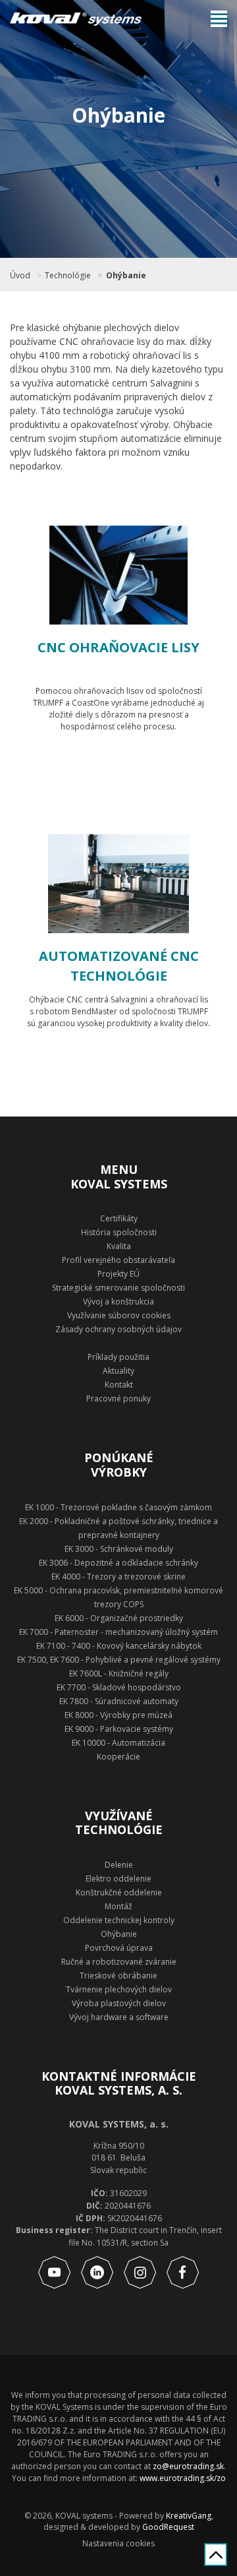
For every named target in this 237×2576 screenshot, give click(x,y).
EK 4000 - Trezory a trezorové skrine (118, 1577)
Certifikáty (119, 1218)
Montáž (118, 1906)
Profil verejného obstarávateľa (118, 1260)
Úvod (20, 276)
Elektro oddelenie (118, 1879)
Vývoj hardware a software (119, 2017)
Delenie (119, 1865)
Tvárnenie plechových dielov (119, 1989)
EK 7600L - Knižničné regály (119, 1673)
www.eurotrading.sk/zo (183, 2478)
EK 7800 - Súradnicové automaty (119, 1701)
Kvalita (119, 1246)
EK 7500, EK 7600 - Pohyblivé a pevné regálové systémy (119, 1660)
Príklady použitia (118, 1357)
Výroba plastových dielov (119, 2003)
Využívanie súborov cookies (119, 1315)
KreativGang (189, 2516)
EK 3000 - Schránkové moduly (119, 1549)
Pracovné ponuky (118, 1398)
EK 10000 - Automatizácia (118, 1743)
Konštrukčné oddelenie (119, 1892)
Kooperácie (118, 1757)
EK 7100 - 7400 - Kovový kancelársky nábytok (119, 1646)
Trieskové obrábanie (118, 1976)
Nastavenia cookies (118, 2544)
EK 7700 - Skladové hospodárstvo (119, 1687)
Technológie (68, 276)
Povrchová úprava (119, 1948)
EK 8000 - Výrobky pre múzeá (118, 1715)
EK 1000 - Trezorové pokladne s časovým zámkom (118, 1507)
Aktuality (118, 1371)
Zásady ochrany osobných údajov (118, 1329)
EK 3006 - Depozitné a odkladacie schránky (118, 1563)
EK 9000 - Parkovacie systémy (119, 1729)
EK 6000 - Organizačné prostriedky (119, 1618)
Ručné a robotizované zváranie (119, 1962)
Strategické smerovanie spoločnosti (118, 1288)
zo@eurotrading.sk (188, 2466)
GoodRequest (167, 2527)
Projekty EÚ (118, 1274)
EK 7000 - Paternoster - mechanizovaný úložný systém (118, 1632)
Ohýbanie (126, 276)
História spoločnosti (119, 1232)
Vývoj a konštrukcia (118, 1302)
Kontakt (119, 1385)
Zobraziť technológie (133, 763)
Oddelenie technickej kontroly (119, 1920)
